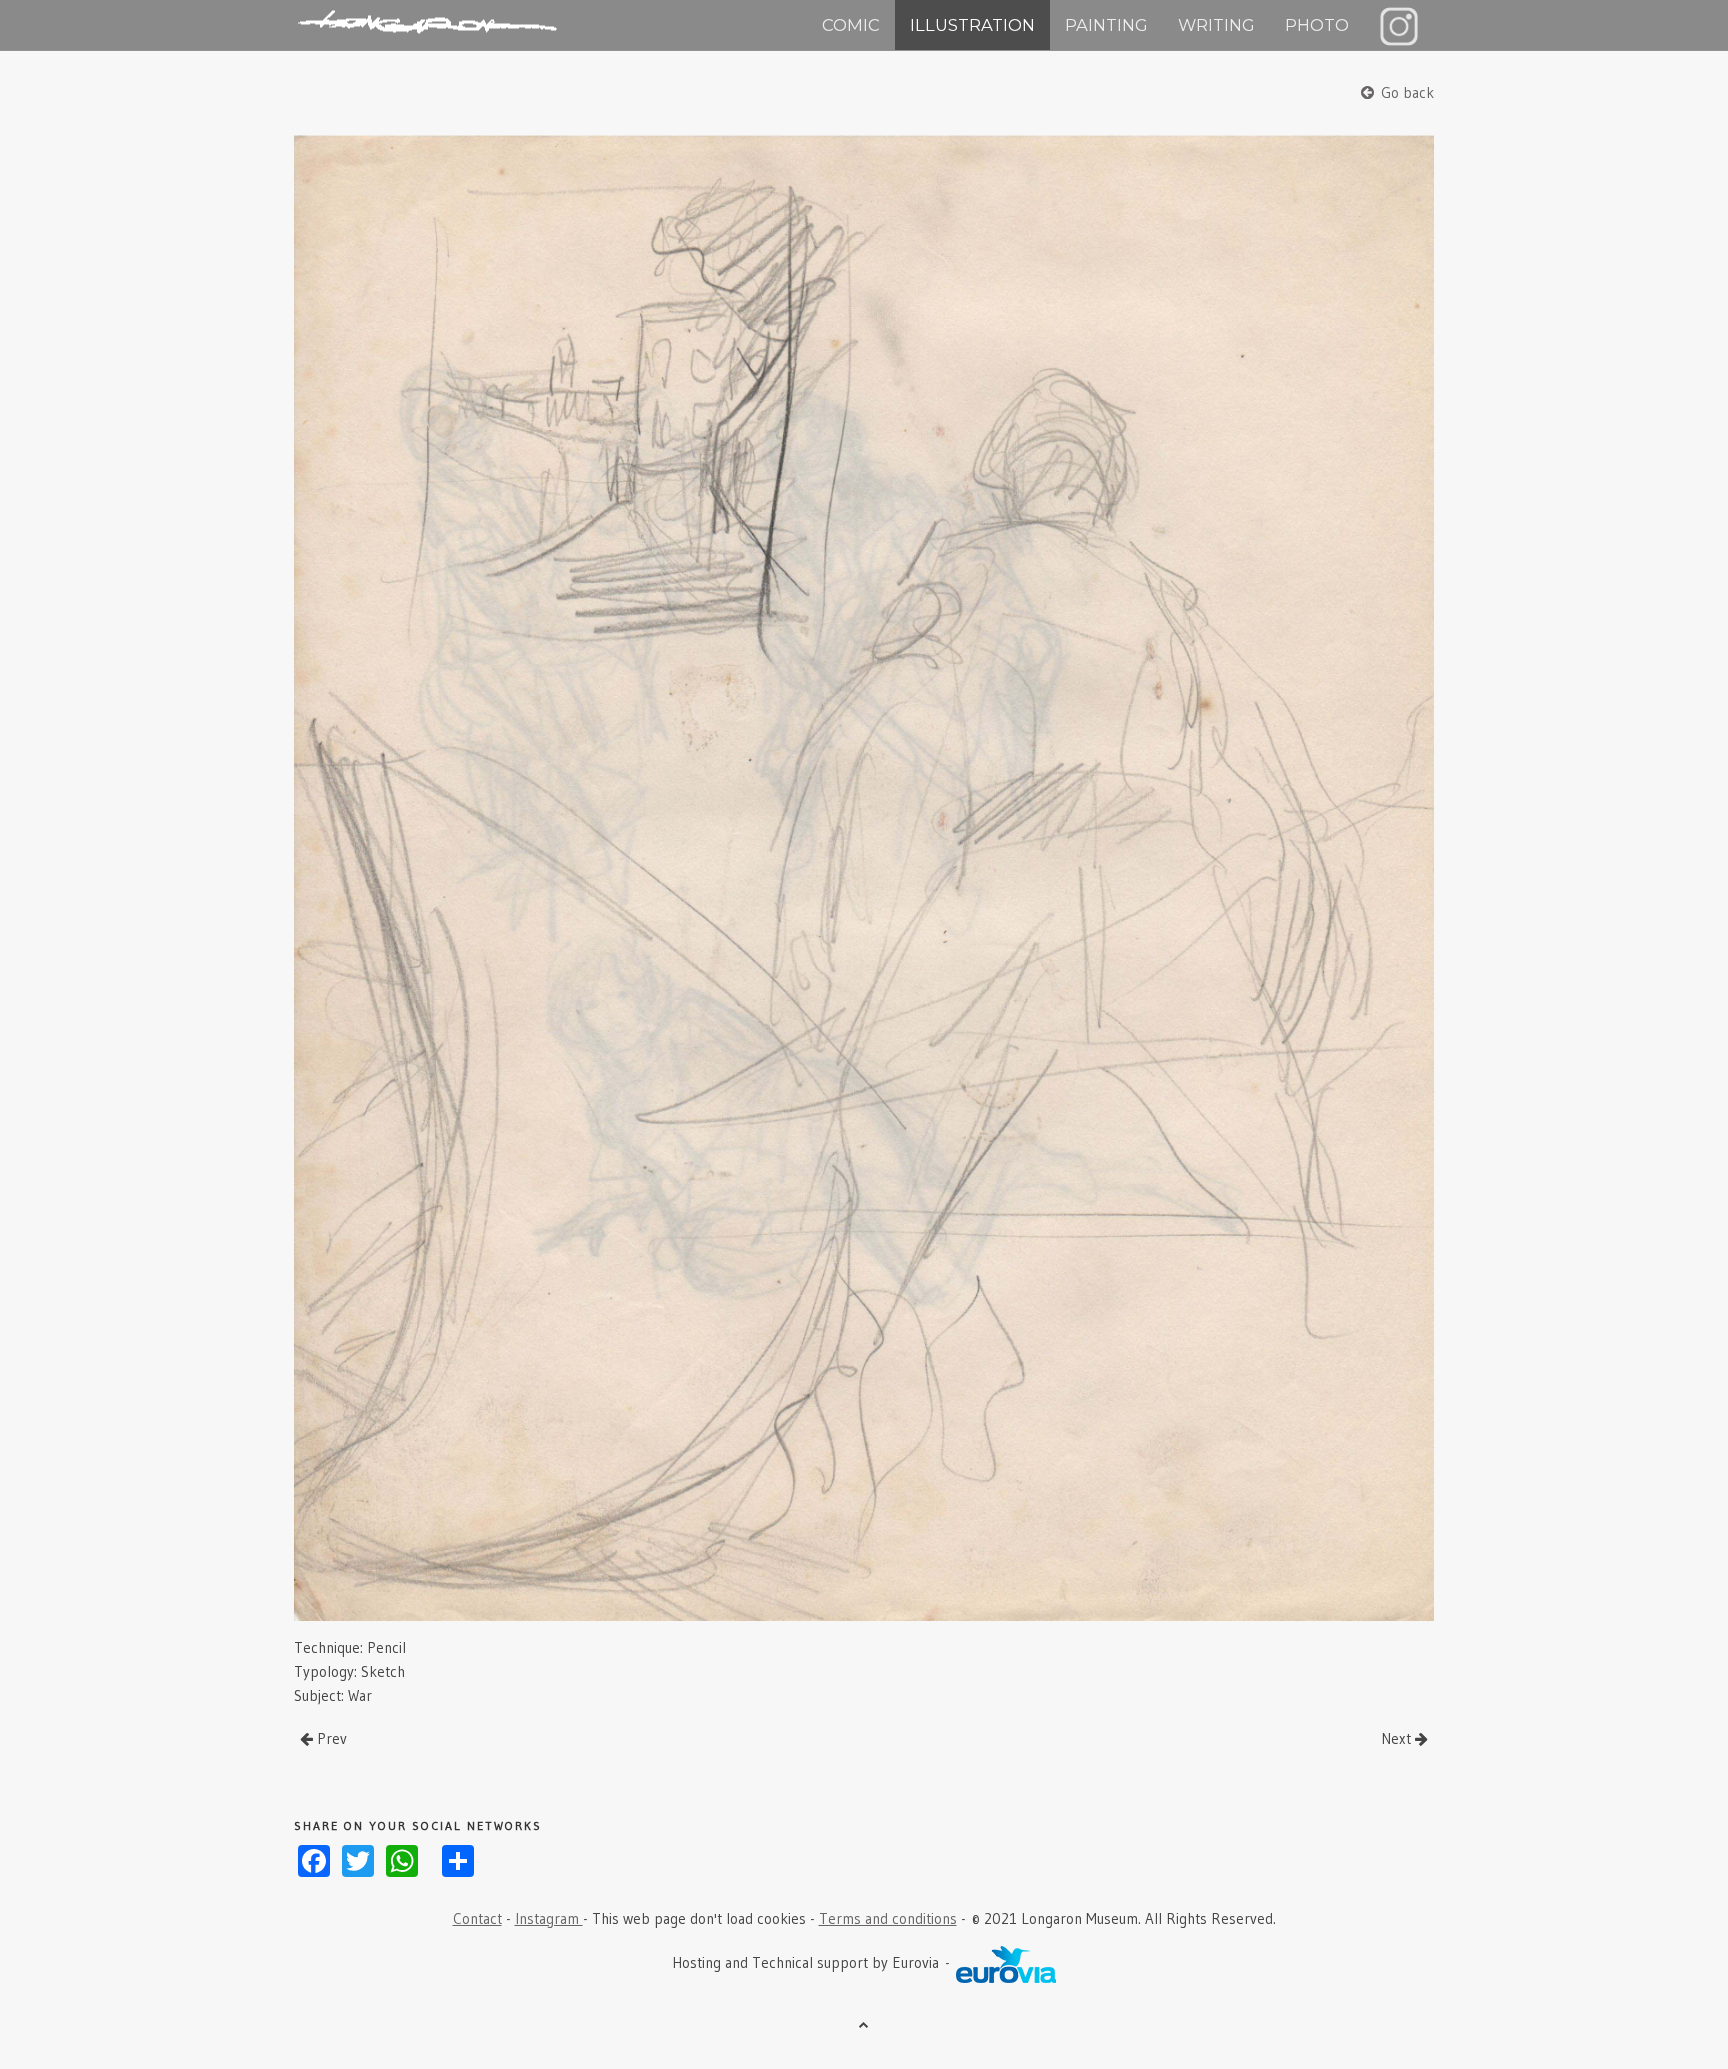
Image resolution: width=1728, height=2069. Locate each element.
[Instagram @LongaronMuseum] (1399, 25)
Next (1398, 1738)
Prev (330, 1738)
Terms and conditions (888, 1918)
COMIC (851, 25)
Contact (477, 1918)
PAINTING (1106, 25)
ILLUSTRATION (972, 25)
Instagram (549, 1918)
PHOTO (1317, 25)
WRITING (1216, 25)
